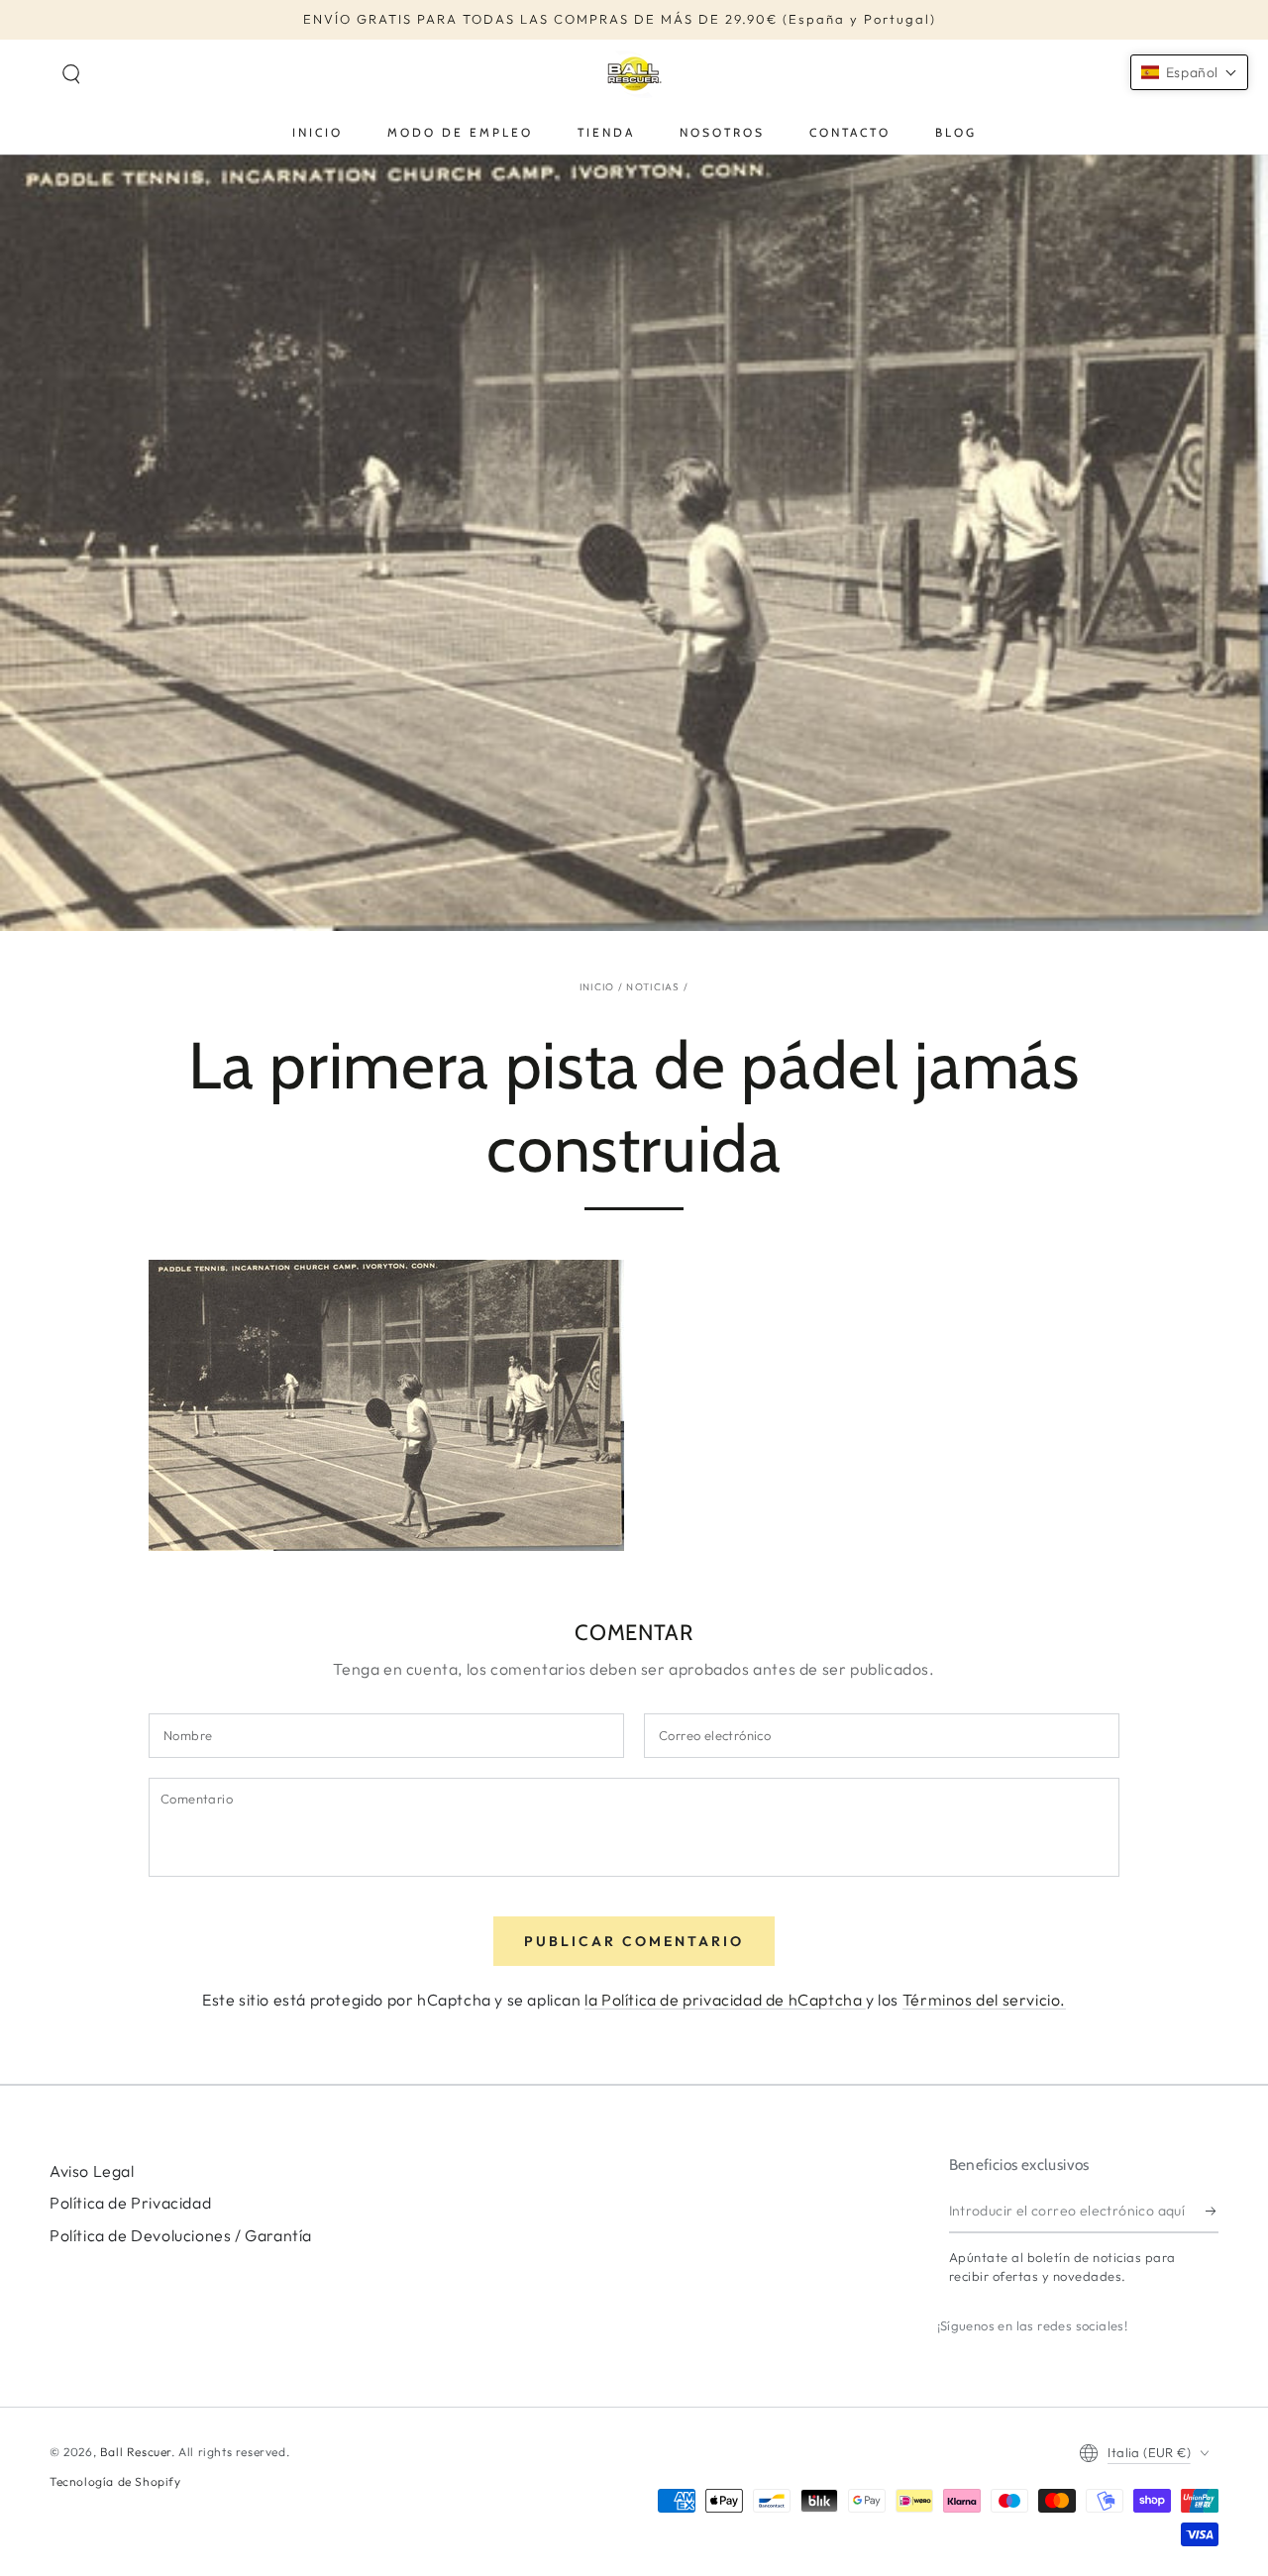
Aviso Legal (92, 2171)
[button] (71, 74)
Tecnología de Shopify (115, 2481)
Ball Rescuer (136, 2452)
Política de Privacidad (130, 2203)
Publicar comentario (634, 1941)
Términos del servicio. (984, 2000)
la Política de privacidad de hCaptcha (725, 2000)
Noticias (653, 987)
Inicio (597, 987)
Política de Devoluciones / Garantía (181, 2235)
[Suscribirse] (1212, 2211)
